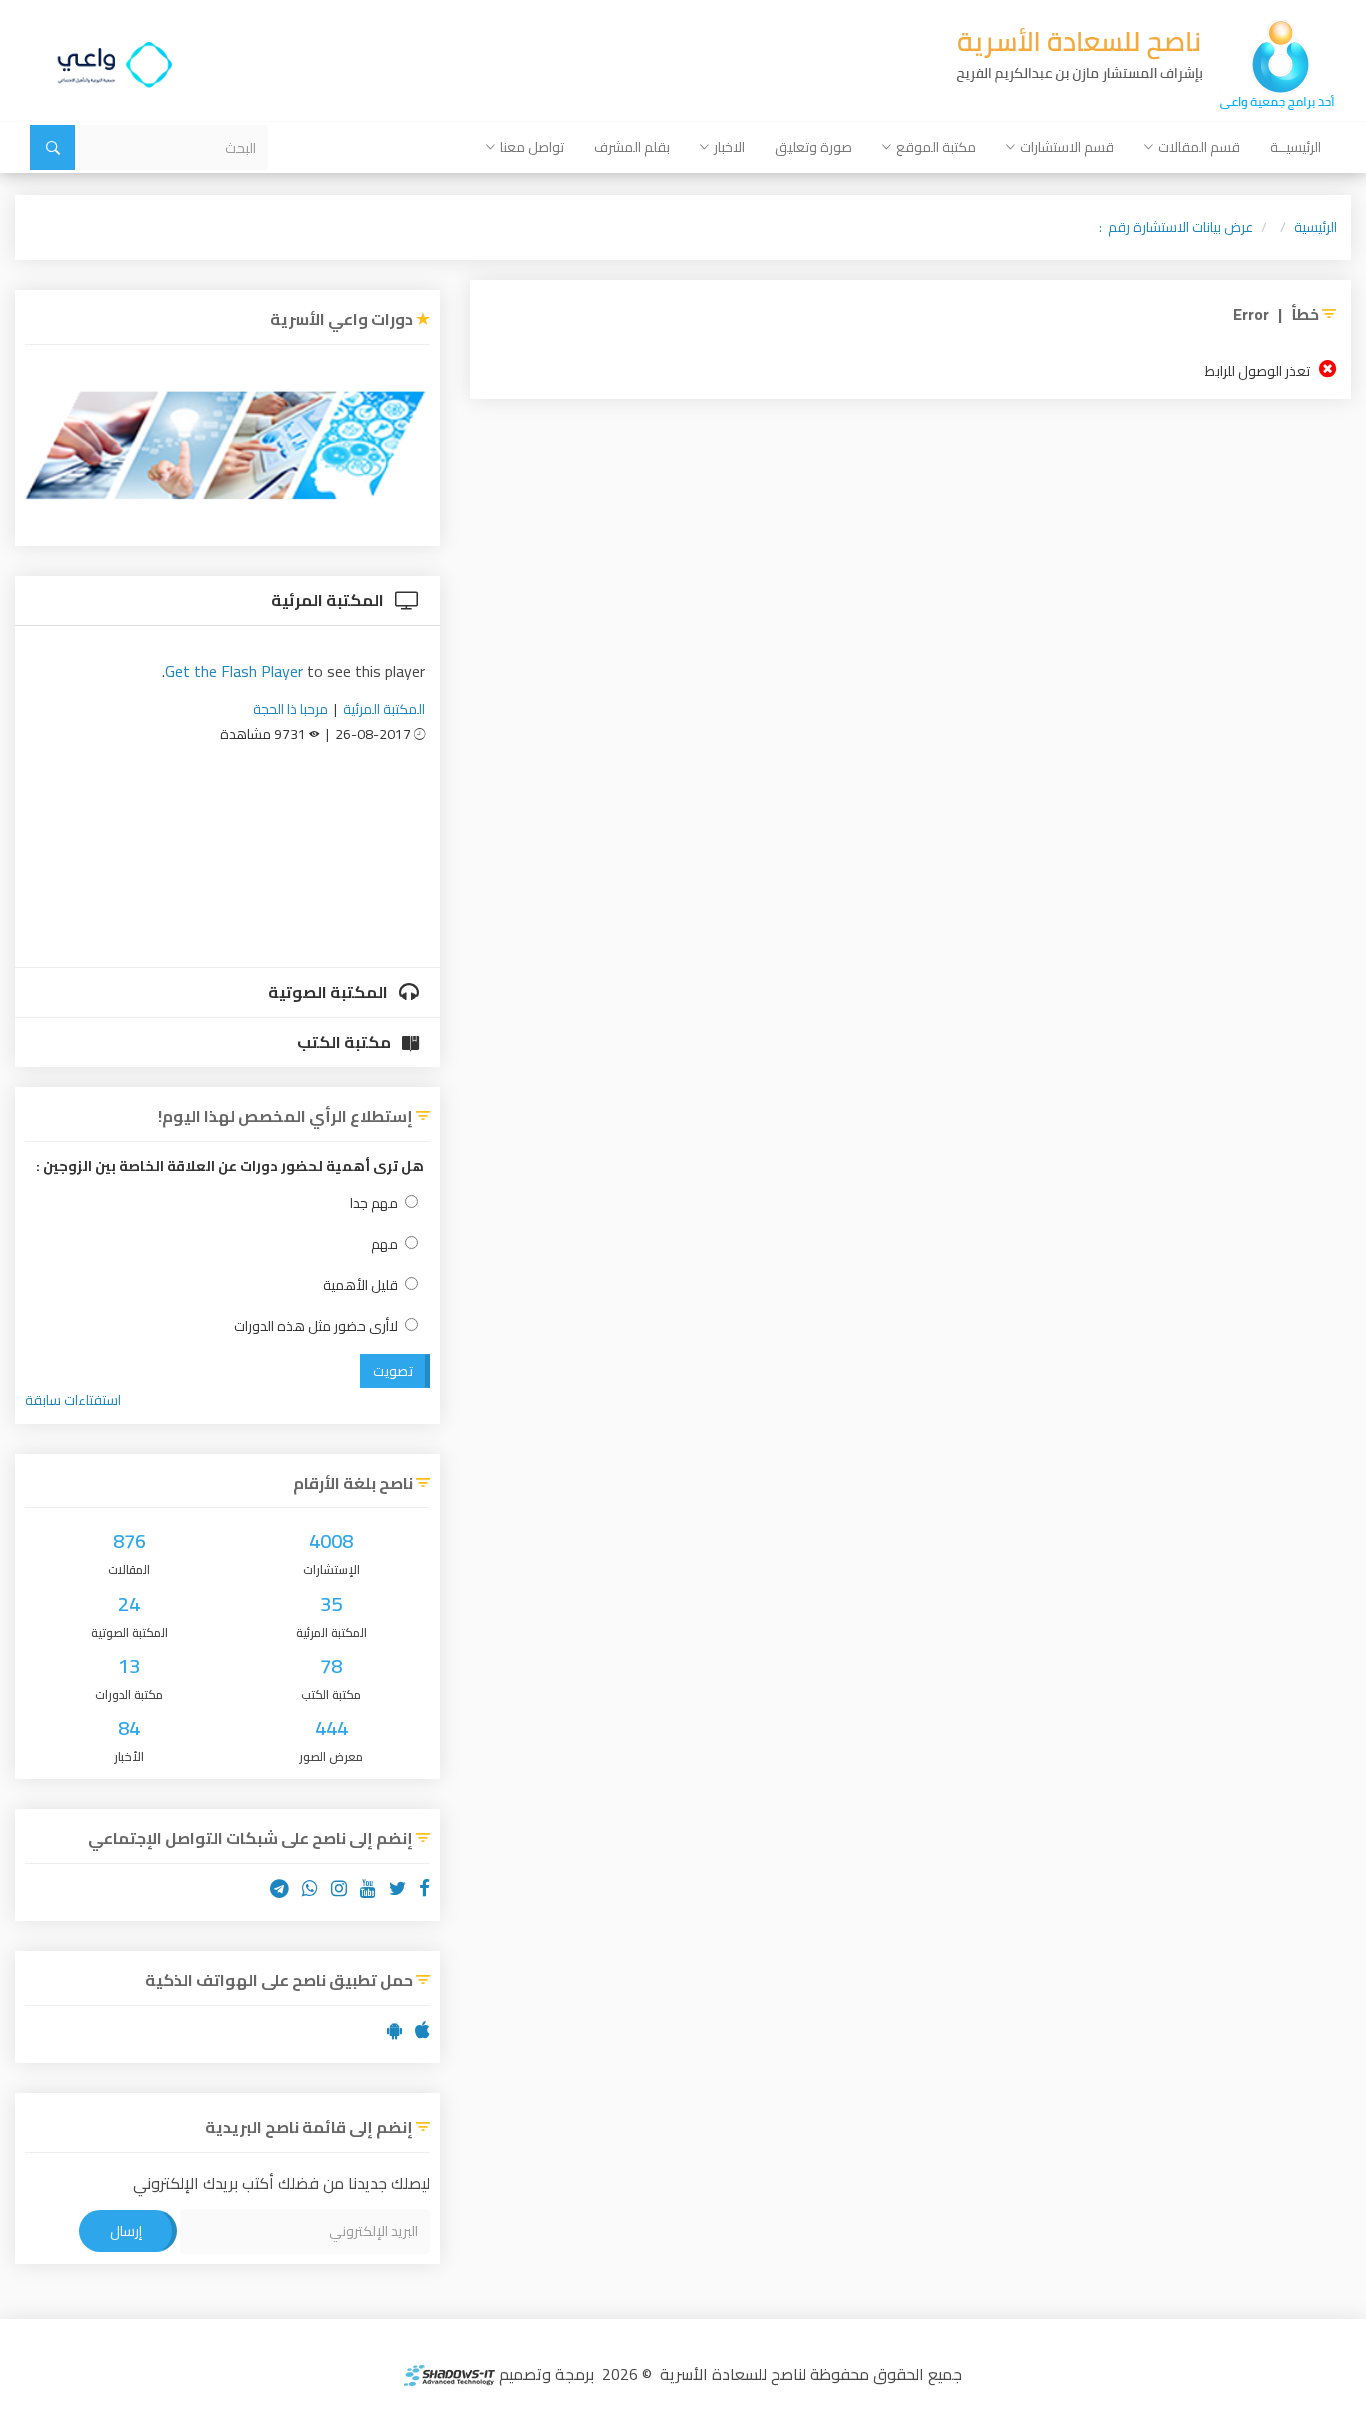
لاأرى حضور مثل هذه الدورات (316, 1326)
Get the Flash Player (234, 671)
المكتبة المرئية (329, 600)
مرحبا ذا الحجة (290, 709)
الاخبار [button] (729, 147)
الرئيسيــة (1295, 147)
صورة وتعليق (813, 147)
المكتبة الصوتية (329, 992)
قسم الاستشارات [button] (1067, 147)
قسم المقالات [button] (1199, 147)
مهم (384, 1244)
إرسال (126, 2231)
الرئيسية (1315, 227)
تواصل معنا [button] (532, 147)
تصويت (393, 1371)
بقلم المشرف (632, 147)
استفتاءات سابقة (73, 1400)
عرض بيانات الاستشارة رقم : (1176, 227)
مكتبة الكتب (345, 1042)
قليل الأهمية (360, 1285)
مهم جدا (374, 1203)
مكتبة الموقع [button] (936, 147)
